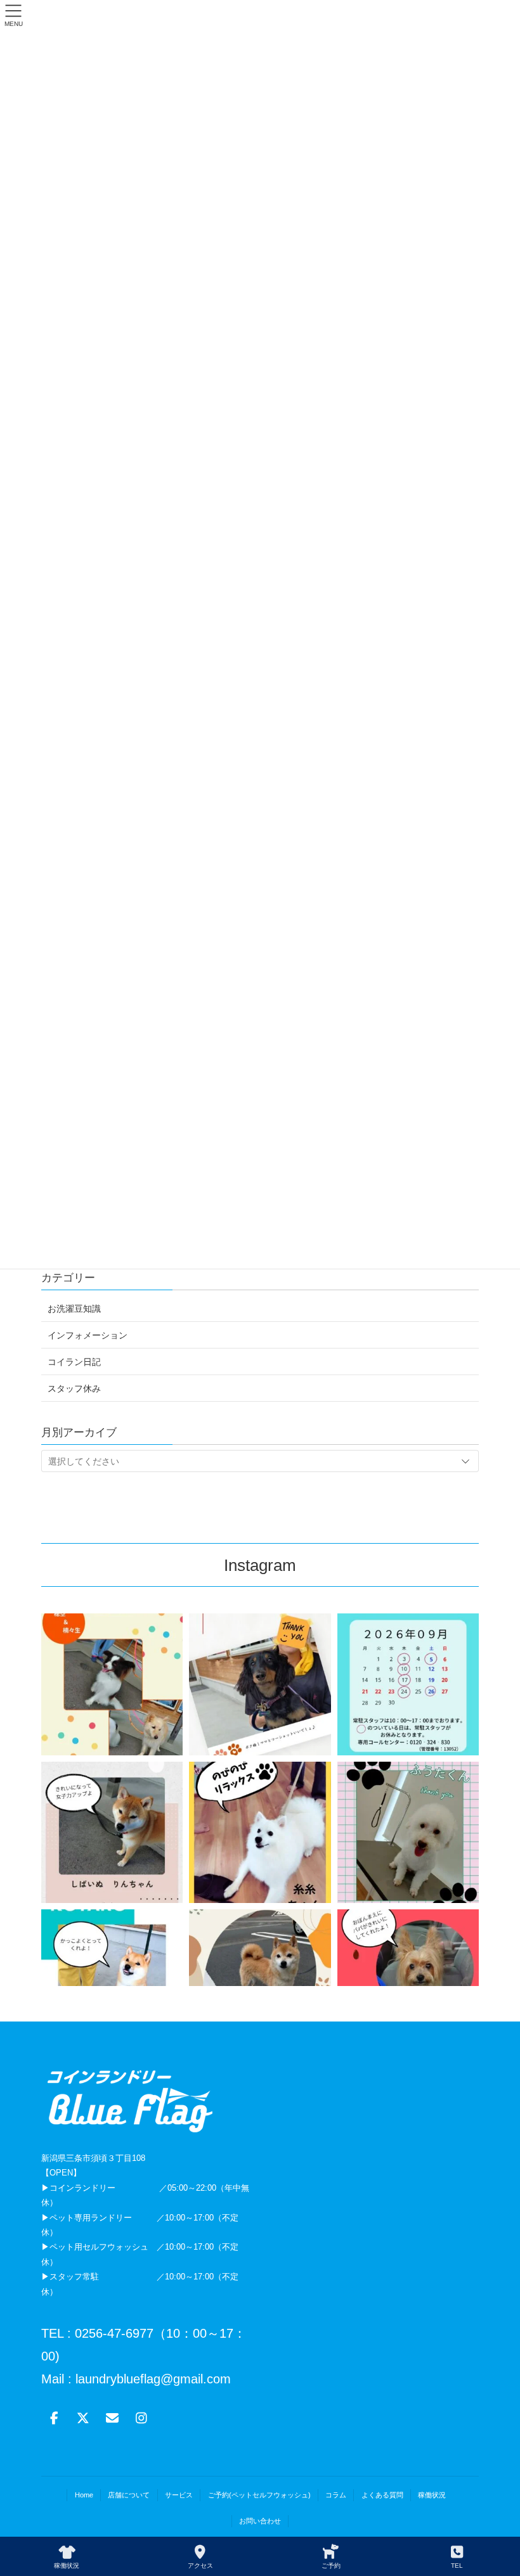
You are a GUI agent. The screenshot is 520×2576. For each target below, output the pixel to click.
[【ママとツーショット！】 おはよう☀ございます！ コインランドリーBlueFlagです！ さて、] (260, 1684)
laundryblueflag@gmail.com (151, 2379)
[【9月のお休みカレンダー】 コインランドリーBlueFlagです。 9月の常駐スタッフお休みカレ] (408, 1684)
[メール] (112, 2418)
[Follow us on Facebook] (54, 2418)
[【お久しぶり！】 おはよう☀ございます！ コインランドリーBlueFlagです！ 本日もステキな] (112, 1832)
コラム (336, 2495)
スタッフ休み (74, 1388)
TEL (457, 2566)
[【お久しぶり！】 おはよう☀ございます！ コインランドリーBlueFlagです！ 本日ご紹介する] (408, 1832)
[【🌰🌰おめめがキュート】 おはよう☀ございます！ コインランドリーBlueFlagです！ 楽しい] (260, 1980)
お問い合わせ (260, 2521)
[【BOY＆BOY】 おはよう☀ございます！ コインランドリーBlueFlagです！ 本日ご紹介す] (112, 1684)
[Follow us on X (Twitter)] (83, 2418)
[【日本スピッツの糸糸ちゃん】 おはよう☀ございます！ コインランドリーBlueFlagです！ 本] (260, 1832)
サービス (179, 2495)
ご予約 (331, 2566)
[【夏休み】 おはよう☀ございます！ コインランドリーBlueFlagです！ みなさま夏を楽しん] (408, 1980)
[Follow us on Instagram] (141, 2418)
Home (84, 2495)
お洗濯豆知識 (74, 1309)
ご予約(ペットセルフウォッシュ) (259, 2495)
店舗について (129, 2495)
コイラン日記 (74, 1362)
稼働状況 (432, 2495)
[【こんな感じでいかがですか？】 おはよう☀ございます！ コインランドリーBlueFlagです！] (112, 1980)
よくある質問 (382, 2495)
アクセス (200, 2566)
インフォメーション (88, 1335)
